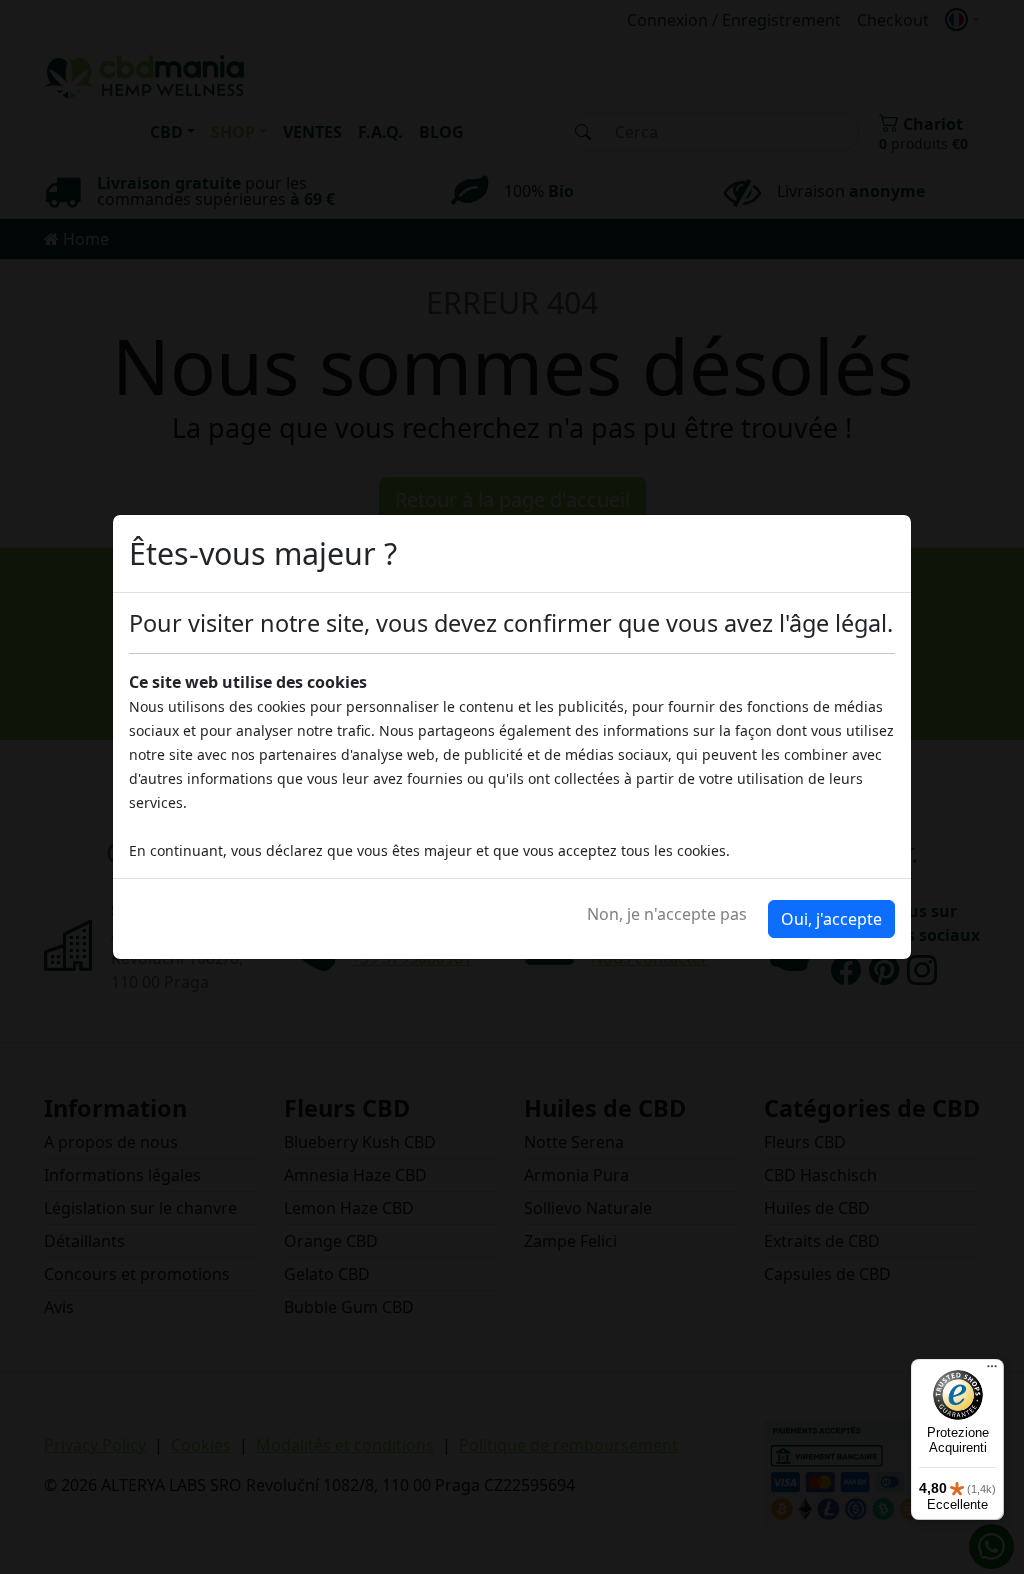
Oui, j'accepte (831, 919)
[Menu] (992, 1371)
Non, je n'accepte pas (667, 914)
